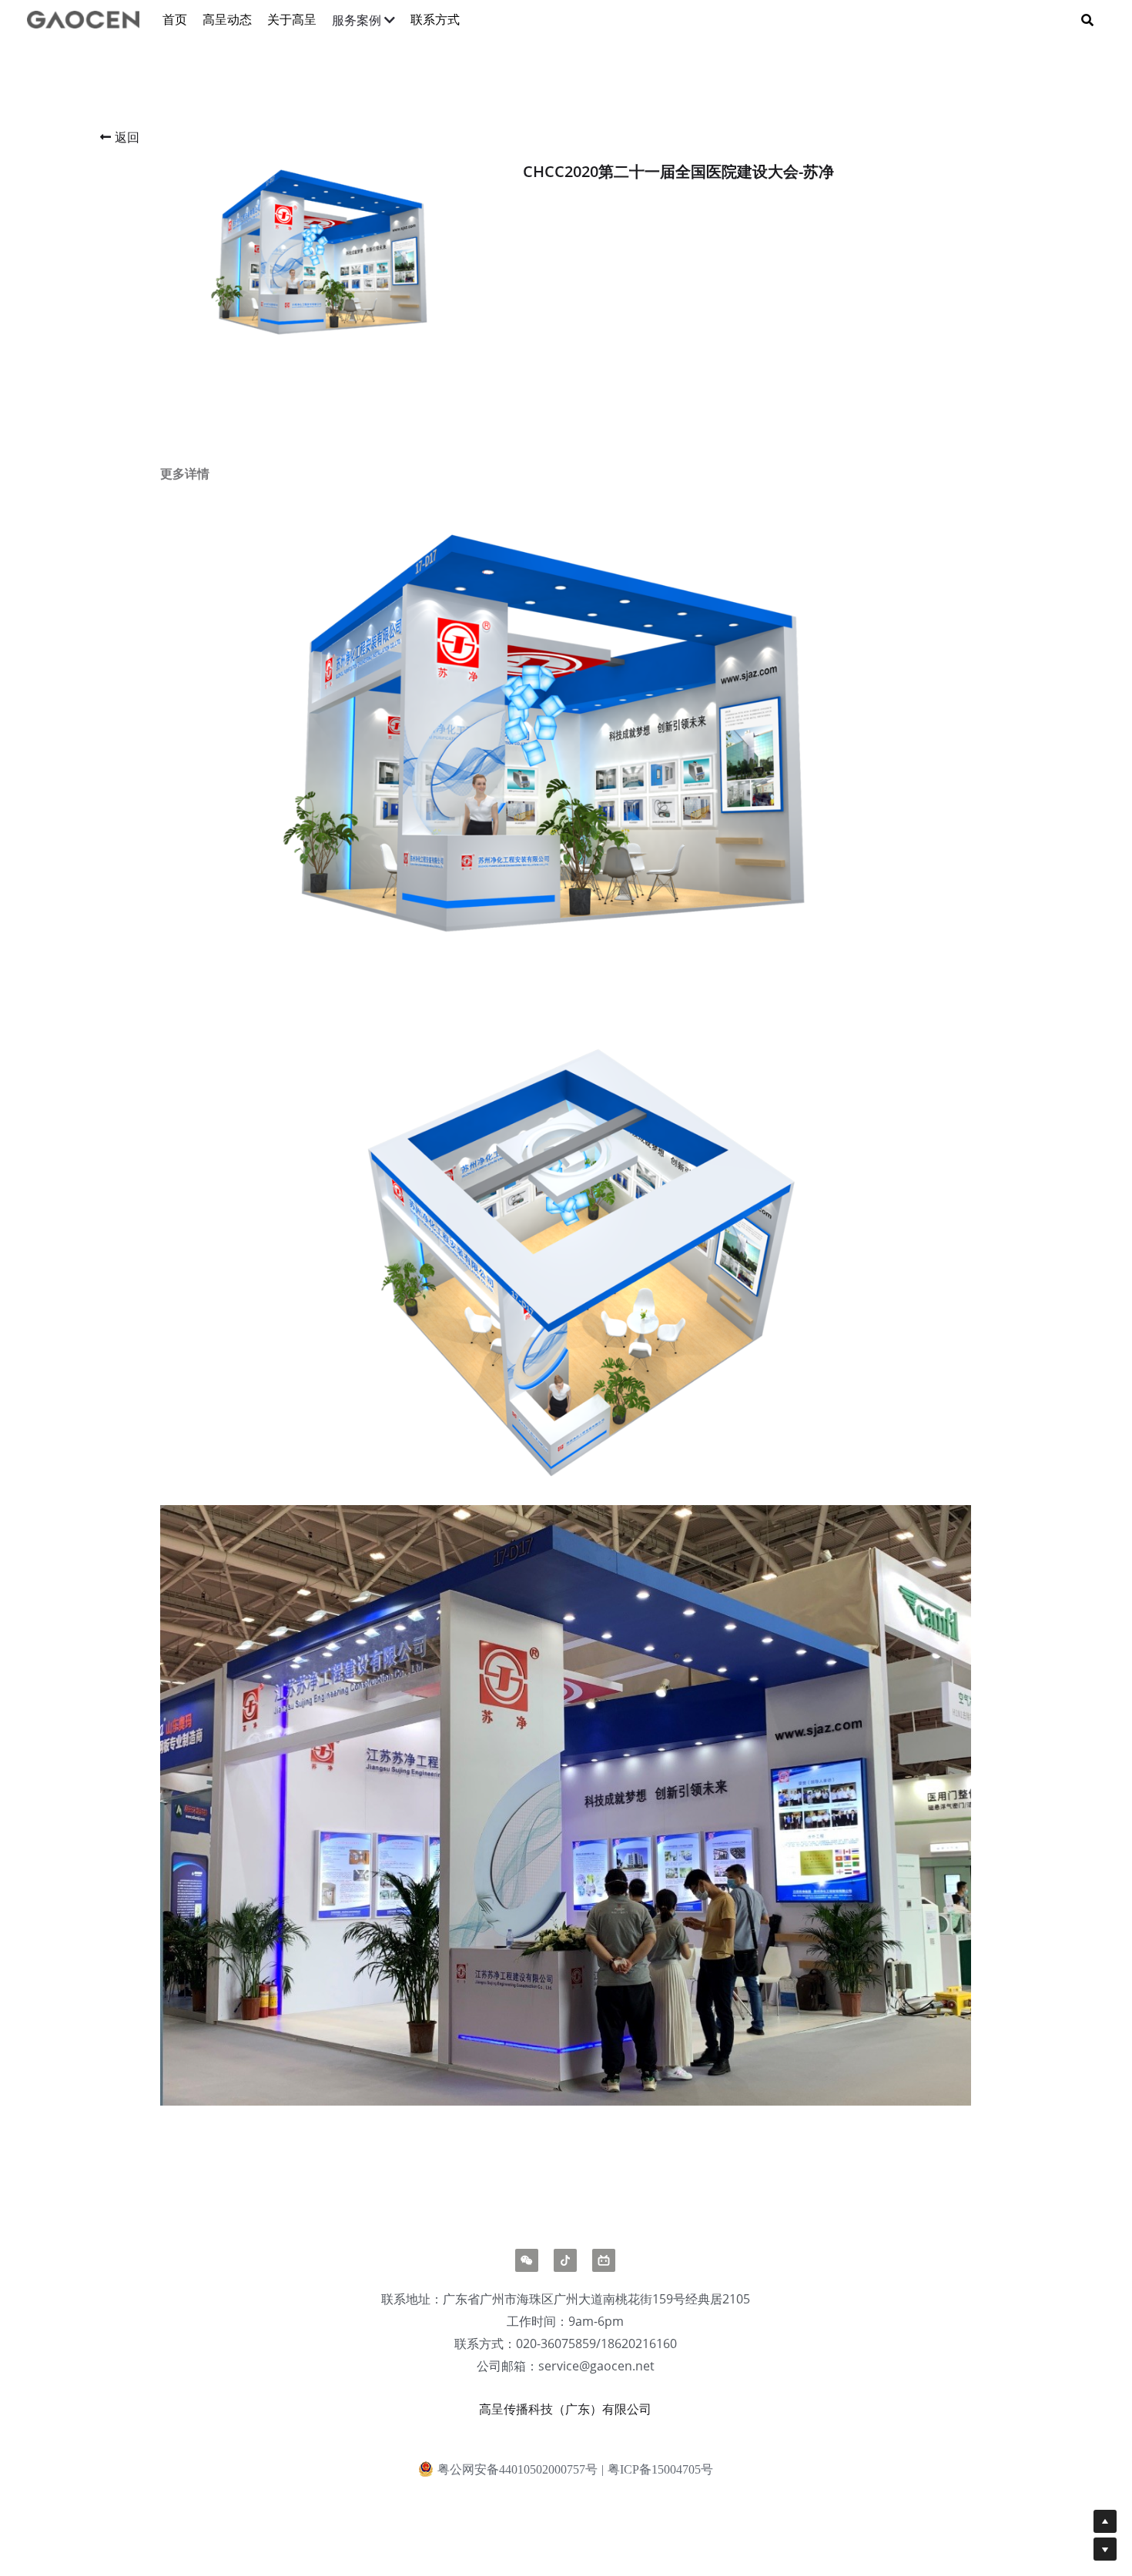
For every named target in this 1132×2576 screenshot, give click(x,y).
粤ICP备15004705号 (660, 2470)
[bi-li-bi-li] (604, 2260)
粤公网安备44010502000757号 (517, 2469)
